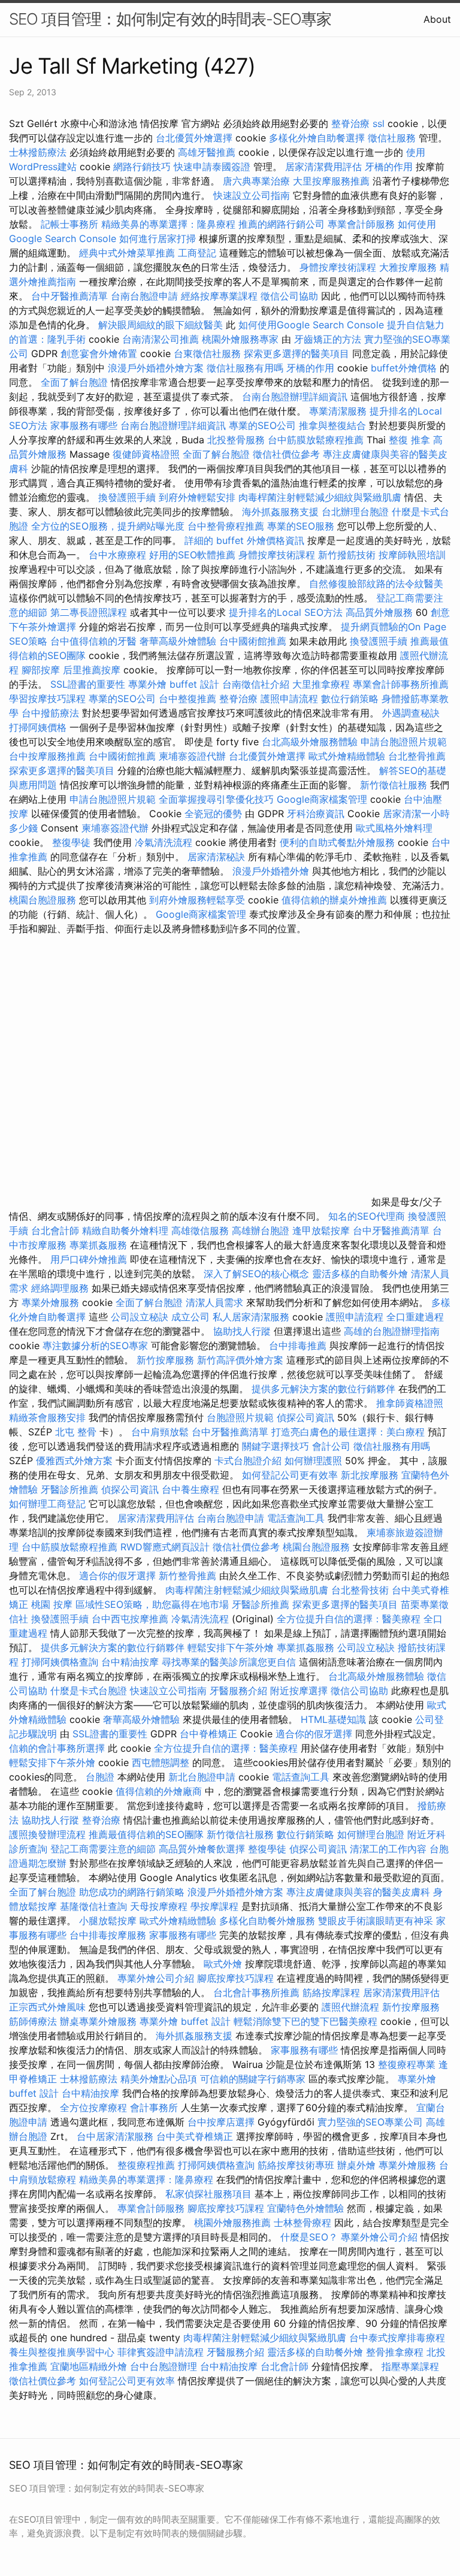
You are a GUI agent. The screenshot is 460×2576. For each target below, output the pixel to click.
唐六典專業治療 (256, 181)
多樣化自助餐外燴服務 (267, 1921)
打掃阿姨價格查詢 (60, 1662)
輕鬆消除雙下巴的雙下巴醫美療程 (305, 2021)
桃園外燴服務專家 (240, 339)
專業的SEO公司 (262, 425)
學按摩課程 (214, 1906)
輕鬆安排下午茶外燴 (231, 1647)
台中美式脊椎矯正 (196, 2136)
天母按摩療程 (159, 1906)
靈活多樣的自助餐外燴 (360, 1274)
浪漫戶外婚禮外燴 (271, 871)
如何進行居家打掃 (158, 238)
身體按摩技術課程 (339, 267)
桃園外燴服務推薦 (234, 2223)
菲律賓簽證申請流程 (161, 2352)
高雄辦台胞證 (261, 1230)
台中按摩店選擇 (223, 2122)
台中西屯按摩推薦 (131, 1619)
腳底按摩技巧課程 (237, 1978)
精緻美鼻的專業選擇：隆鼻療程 (168, 224)
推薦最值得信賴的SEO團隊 (146, 1834)
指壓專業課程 (410, 2366)
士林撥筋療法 (38, 152)
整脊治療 (350, 123)
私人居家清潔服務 (251, 1317)
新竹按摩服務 (167, 1360)
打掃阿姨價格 (38, 727)
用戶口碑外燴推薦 (90, 1259)
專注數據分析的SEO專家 (95, 1346)
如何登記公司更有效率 (290, 1475)
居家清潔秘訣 (216, 857)
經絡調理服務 (60, 1288)
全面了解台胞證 (74, 382)
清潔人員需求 (214, 1302)
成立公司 (190, 1317)
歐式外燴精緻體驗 (347, 756)
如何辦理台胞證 (371, 1834)
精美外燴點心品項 (160, 2079)
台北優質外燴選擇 (194, 138)
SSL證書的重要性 (88, 684)
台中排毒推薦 (298, 1346)
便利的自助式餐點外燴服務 (337, 842)
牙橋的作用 (389, 167)
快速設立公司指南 (252, 195)
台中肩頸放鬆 (160, 1432)
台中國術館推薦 (254, 641)
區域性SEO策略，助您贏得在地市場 (152, 1604)
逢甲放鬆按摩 (323, 1230)
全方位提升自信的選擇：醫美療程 (349, 1619)
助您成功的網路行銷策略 (132, 1892)
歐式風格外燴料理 (394, 828)
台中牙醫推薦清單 (69, 296)
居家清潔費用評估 (323, 167)
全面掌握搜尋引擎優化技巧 (216, 799)
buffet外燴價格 (404, 368)
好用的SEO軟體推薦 (192, 555)
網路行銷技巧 (142, 167)
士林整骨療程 (302, 2223)
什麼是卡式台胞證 (89, 1691)
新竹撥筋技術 (347, 555)
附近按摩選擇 (300, 1691)
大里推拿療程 (323, 684)
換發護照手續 (127, 497)
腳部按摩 (42, 670)
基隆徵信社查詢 (93, 1906)
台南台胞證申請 (144, 296)
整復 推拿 (409, 440)
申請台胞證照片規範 (404, 742)
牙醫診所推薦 (69, 1489)
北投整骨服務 (236, 440)
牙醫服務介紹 (238, 1691)
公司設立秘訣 (140, 1317)
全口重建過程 (415, 1317)
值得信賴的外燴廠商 (159, 1791)
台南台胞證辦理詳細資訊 (295, 397)
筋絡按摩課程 (331, 1993)
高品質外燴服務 (379, 612)
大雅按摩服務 (409, 267)
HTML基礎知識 (333, 1719)
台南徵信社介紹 (256, 684)
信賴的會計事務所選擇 (57, 1748)
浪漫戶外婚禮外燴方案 (157, 368)
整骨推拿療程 (395, 2352)
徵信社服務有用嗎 (245, 368)
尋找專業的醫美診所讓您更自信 (229, 1662)
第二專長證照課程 (90, 612)
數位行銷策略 (350, 699)
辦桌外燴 (356, 2165)
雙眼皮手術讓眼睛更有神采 (376, 1921)
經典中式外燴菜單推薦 (127, 253)
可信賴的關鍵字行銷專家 (253, 2079)
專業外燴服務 (50, 1302)
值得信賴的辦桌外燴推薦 (334, 900)
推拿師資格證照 (410, 1403)
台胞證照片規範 (240, 1417)
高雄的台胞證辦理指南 (392, 1331)
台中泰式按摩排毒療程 (397, 2338)
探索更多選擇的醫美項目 (296, 353)
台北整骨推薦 (417, 756)
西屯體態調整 (162, 1762)
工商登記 (197, 253)
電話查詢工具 (296, 1518)
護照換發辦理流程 (47, 1834)
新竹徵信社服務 (394, 785)
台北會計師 (55, 1230)
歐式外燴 (223, 1964)
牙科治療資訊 (316, 814)
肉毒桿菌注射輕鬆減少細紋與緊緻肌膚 (320, 497)
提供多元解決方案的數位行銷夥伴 (323, 1389)
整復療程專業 (407, 2064)
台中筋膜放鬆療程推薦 (317, 440)
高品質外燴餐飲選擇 (203, 1849)
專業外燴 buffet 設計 (174, 684)
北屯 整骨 (76, 1432)
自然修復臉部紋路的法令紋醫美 (376, 583)
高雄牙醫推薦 (207, 152)
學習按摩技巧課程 (49, 699)
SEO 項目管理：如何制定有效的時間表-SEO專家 (170, 19)
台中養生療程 (192, 1489)
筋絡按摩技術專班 (297, 2165)
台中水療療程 (119, 555)
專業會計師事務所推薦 (401, 684)
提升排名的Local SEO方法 (286, 612)
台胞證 (100, 1777)
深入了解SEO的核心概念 (256, 1274)
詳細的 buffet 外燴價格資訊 (244, 540)
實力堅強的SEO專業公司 (370, 2122)
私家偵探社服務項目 (208, 2194)
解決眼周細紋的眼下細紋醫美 (161, 325)
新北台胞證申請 (202, 1777)
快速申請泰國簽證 (212, 167)
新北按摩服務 (371, 1475)
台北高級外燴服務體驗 (311, 742)
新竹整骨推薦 (187, 1576)
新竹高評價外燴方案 (240, 1360)
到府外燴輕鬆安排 (197, 497)
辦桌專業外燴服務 (100, 2021)
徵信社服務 (392, 138)
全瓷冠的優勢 (213, 814)
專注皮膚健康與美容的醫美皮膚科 (358, 1892)
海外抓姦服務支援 (280, 512)
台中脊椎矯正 (210, 1734)
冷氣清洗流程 (164, 842)
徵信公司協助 (289, 296)
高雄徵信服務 (200, 1230)
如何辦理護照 (313, 1461)
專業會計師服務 (361, 224)
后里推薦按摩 (93, 670)
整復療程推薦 (146, 2165)
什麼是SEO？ (309, 2237)
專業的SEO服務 (301, 526)
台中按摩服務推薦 (49, 756)
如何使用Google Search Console (311, 325)
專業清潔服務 (338, 411)
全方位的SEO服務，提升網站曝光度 (108, 526)
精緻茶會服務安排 (47, 1417)
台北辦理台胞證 (355, 512)
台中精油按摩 (131, 1662)
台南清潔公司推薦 (161, 339)
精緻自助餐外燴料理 (127, 1230)
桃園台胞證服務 (43, 900)
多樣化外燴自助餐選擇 (318, 138)
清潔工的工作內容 (388, 1849)
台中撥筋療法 (50, 713)
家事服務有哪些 (84, 425)
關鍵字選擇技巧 (276, 1446)
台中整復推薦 (187, 699)
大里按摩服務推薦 (333, 181)
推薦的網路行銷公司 (282, 224)
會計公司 (331, 1446)
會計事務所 (154, 2108)
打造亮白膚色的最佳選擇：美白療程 (348, 1432)
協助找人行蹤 (242, 1331)
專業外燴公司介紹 (156, 1978)
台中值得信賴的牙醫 (93, 641)
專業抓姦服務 (98, 1245)
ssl (379, 123)
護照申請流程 (289, 699)
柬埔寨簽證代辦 (192, 756)
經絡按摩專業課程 (221, 296)
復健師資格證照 (148, 454)
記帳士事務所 (69, 224)
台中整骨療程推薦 (227, 526)
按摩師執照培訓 (412, 555)
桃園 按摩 (52, 1604)
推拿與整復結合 (332, 425)
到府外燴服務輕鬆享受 (197, 900)
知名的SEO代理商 (367, 1216)
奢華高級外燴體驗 (178, 641)
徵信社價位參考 (286, 454)
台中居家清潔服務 (115, 2136)
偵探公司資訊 (305, 1417)
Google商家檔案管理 (322, 799)
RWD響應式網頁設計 (165, 1547)
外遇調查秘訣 (411, 713)
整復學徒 (71, 842)
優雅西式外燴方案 (74, 1461)
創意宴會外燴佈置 (99, 353)
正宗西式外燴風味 (49, 2007)
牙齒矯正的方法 (328, 339)
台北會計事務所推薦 (256, 1993)
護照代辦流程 (350, 2007)
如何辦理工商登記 (47, 1504)
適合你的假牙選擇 (117, 1576)
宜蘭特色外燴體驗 (305, 2208)
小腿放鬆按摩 (109, 1921)
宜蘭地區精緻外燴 (90, 2366)
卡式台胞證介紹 (248, 1461)
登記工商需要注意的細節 (103, 1849)
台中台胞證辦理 (164, 2366)
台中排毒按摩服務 (109, 1935)
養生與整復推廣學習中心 (63, 2352)
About (437, 19)
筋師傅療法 (33, 2021)
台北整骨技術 (360, 1590)
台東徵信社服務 (207, 353)
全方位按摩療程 (93, 2108)
